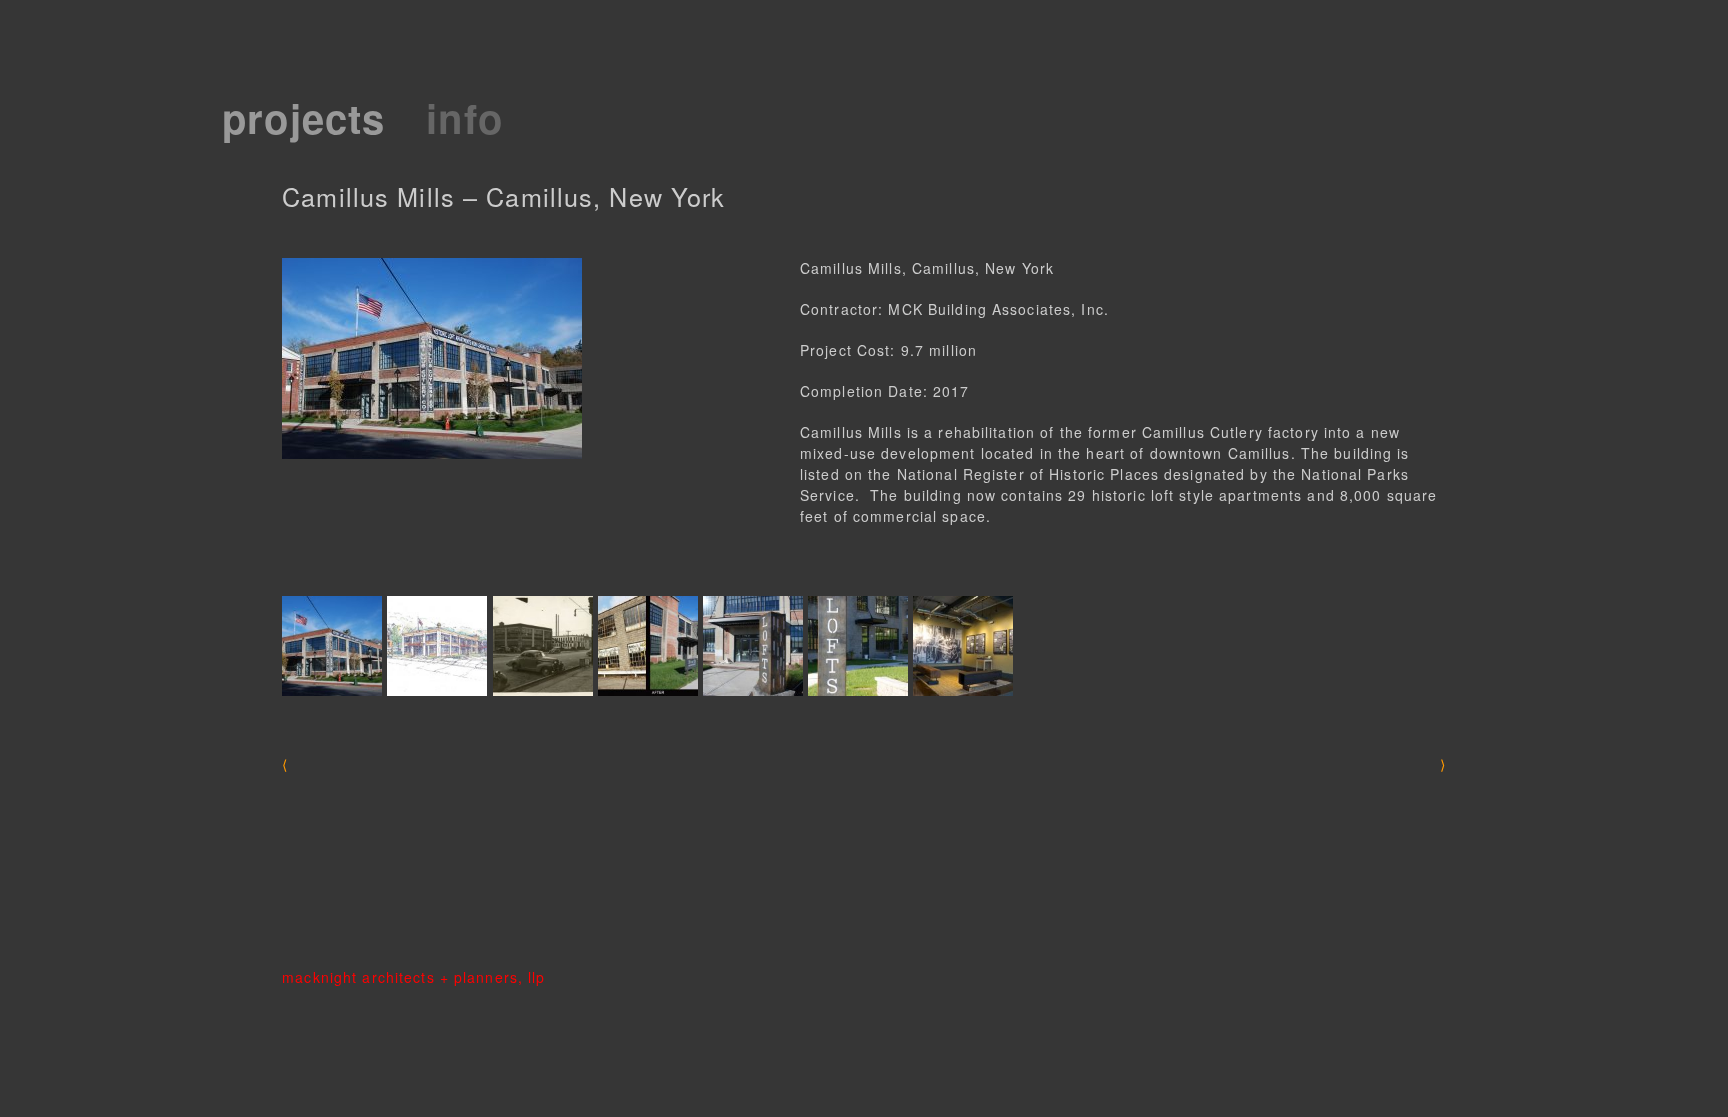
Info (464, 117)
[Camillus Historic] (543, 646)
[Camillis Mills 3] (858, 646)
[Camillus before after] (648, 646)
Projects (303, 117)
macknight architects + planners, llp (413, 977)
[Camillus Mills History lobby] (963, 646)
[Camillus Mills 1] (332, 646)
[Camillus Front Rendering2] (437, 646)
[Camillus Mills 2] (753, 646)
